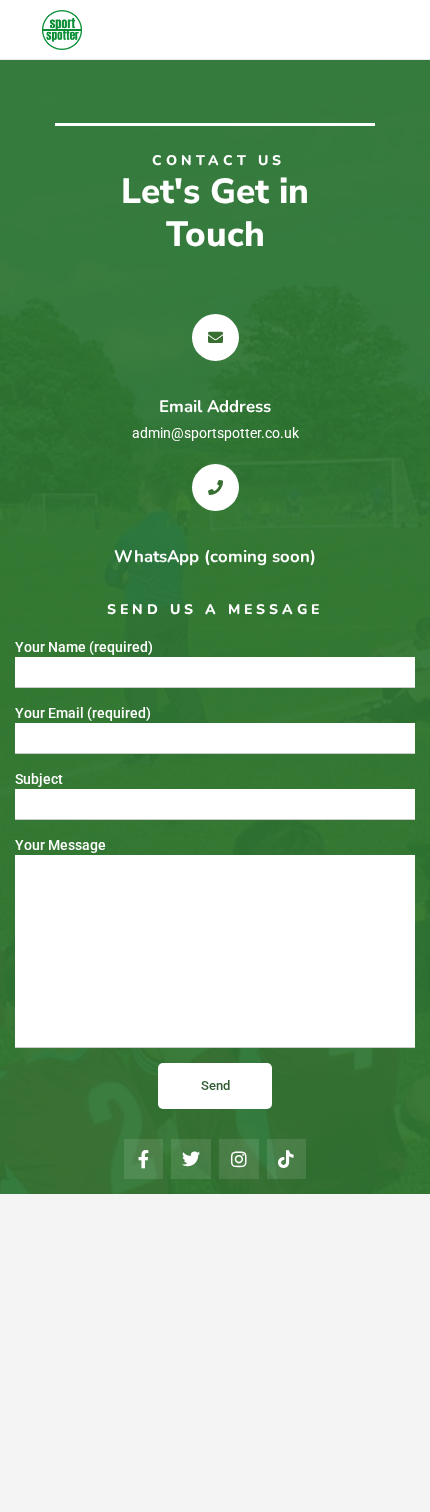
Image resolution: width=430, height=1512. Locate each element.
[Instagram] (239, 1159)
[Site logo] (64, 30)
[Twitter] (191, 1159)
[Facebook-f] (144, 1159)
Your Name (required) (84, 647)
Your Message (60, 845)
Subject (39, 779)
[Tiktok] (287, 1159)
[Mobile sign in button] (370, 29)
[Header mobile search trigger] (410, 29)
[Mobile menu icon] (21, 30)
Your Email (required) (83, 713)
